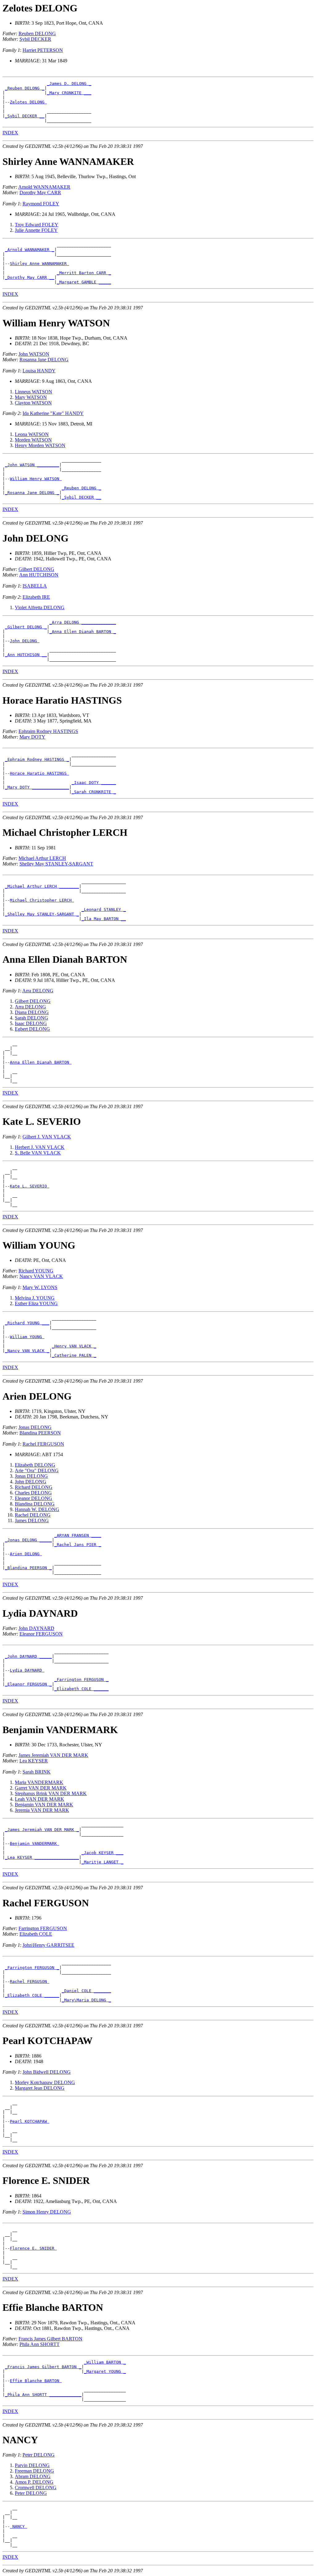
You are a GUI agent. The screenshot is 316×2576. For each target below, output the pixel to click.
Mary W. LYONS (40, 1287)
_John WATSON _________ (32, 465)
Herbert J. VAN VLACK (40, 1147)
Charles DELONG (33, 1493)
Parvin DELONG (32, 2465)
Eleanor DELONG (33, 1498)
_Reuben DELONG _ (25, 88)
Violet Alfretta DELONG (40, 607)
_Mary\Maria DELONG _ (86, 2000)
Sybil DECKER (35, 39)
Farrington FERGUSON (43, 1928)
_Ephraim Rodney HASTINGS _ (37, 759)
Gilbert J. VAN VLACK (47, 1137)
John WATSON (34, 354)
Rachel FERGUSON (43, 1444)
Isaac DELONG (31, 1023)
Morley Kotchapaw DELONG (45, 2082)
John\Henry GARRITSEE (48, 1945)
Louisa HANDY (39, 371)
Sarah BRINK (37, 1772)
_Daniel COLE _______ (86, 1991)
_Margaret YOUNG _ (105, 2371)
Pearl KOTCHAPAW (30, 2121)
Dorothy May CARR (40, 193)
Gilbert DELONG (36, 569)
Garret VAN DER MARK (41, 1788)
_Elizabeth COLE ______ (81, 1689)
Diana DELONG (32, 1012)
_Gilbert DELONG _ (26, 627)
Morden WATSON (33, 440)
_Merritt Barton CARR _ (84, 273)
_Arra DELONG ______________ (83, 622)
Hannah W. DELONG (37, 1509)
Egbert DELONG (32, 1029)
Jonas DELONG (35, 1427)
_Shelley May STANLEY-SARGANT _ (42, 914)
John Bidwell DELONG (47, 2072)
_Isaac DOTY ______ (94, 783)
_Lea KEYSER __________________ (42, 1857)
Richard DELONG (34, 1487)
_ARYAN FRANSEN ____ (78, 1535)
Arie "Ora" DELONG (37, 1470)
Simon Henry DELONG (47, 2212)
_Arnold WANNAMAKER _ (30, 250)
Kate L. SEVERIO (30, 1186)
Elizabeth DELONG (35, 1465)
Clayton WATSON (33, 403)
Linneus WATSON (33, 392)
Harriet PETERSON (43, 50)
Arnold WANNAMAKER (44, 187)
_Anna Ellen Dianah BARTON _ (83, 632)
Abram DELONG (33, 2476)
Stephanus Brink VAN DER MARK (51, 1793)
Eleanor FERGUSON (41, 1634)
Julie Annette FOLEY (36, 230)
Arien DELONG (26, 1554)
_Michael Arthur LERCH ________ (42, 886)
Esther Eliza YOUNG (36, 1303)
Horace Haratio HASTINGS (39, 773)
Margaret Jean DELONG (40, 2088)
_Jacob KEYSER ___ (102, 1853)
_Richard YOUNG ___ (27, 1323)
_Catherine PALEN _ (74, 1355)
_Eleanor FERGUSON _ (28, 1684)
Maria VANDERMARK (39, 1782)
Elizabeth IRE (36, 597)
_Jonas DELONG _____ (28, 1540)
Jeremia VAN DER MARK (42, 1810)
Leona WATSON (32, 434)
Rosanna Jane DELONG (44, 360)
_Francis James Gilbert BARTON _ (43, 2367)
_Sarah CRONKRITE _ (94, 792)
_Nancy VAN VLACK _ (27, 1351)
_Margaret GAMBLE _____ (84, 282)
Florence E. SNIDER (33, 2248)
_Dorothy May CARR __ (30, 277)
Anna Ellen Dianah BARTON (41, 1062)
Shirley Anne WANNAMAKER (39, 264)
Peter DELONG (39, 2455)
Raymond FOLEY (41, 204)
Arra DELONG (38, 991)
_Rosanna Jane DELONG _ (32, 493)
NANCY (19, 2526)
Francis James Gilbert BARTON (50, 2339)
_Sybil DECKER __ (25, 116)
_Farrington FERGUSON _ (81, 1680)
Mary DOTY (32, 737)
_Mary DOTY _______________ (37, 787)
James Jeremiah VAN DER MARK (53, 1755)
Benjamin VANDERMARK (35, 1843)
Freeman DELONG (34, 2471)
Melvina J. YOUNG (35, 1298)
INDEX (10, 133)
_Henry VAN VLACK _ (74, 1346)
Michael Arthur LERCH (42, 858)
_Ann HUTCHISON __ (26, 655)
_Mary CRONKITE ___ (69, 93)
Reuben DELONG (37, 34)
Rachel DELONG (33, 1515)
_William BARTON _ (105, 2362)
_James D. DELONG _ (69, 84)
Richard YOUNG (36, 1271)
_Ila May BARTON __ (104, 919)
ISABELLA (35, 586)
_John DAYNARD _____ (28, 1656)
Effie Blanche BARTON (36, 2381)
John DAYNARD (36, 1628)
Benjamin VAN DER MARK (44, 1805)
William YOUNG (27, 1337)
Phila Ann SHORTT (39, 2344)
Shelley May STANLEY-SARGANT (56, 864)
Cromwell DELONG (36, 2488)
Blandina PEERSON (40, 1433)
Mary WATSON (31, 397)
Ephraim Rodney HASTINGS (48, 731)
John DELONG (25, 641)
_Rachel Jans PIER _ (78, 1545)
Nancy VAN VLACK (41, 1276)
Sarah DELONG (31, 1018)
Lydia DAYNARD (27, 1670)
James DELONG (32, 1520)
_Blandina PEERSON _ (28, 1568)
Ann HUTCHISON (39, 575)
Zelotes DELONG (28, 102)
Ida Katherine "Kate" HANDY (53, 413)
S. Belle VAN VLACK (38, 1153)
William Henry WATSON (36, 479)
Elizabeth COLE (36, 1934)
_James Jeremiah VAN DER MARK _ (42, 1830)
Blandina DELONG (35, 1504)
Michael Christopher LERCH (42, 900)
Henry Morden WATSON (40, 445)
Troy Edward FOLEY (37, 225)
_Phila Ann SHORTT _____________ (43, 2395)
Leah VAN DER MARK (39, 1799)
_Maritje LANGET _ (102, 1862)
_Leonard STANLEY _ (104, 909)
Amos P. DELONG (34, 2482)
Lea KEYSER (34, 1761)
